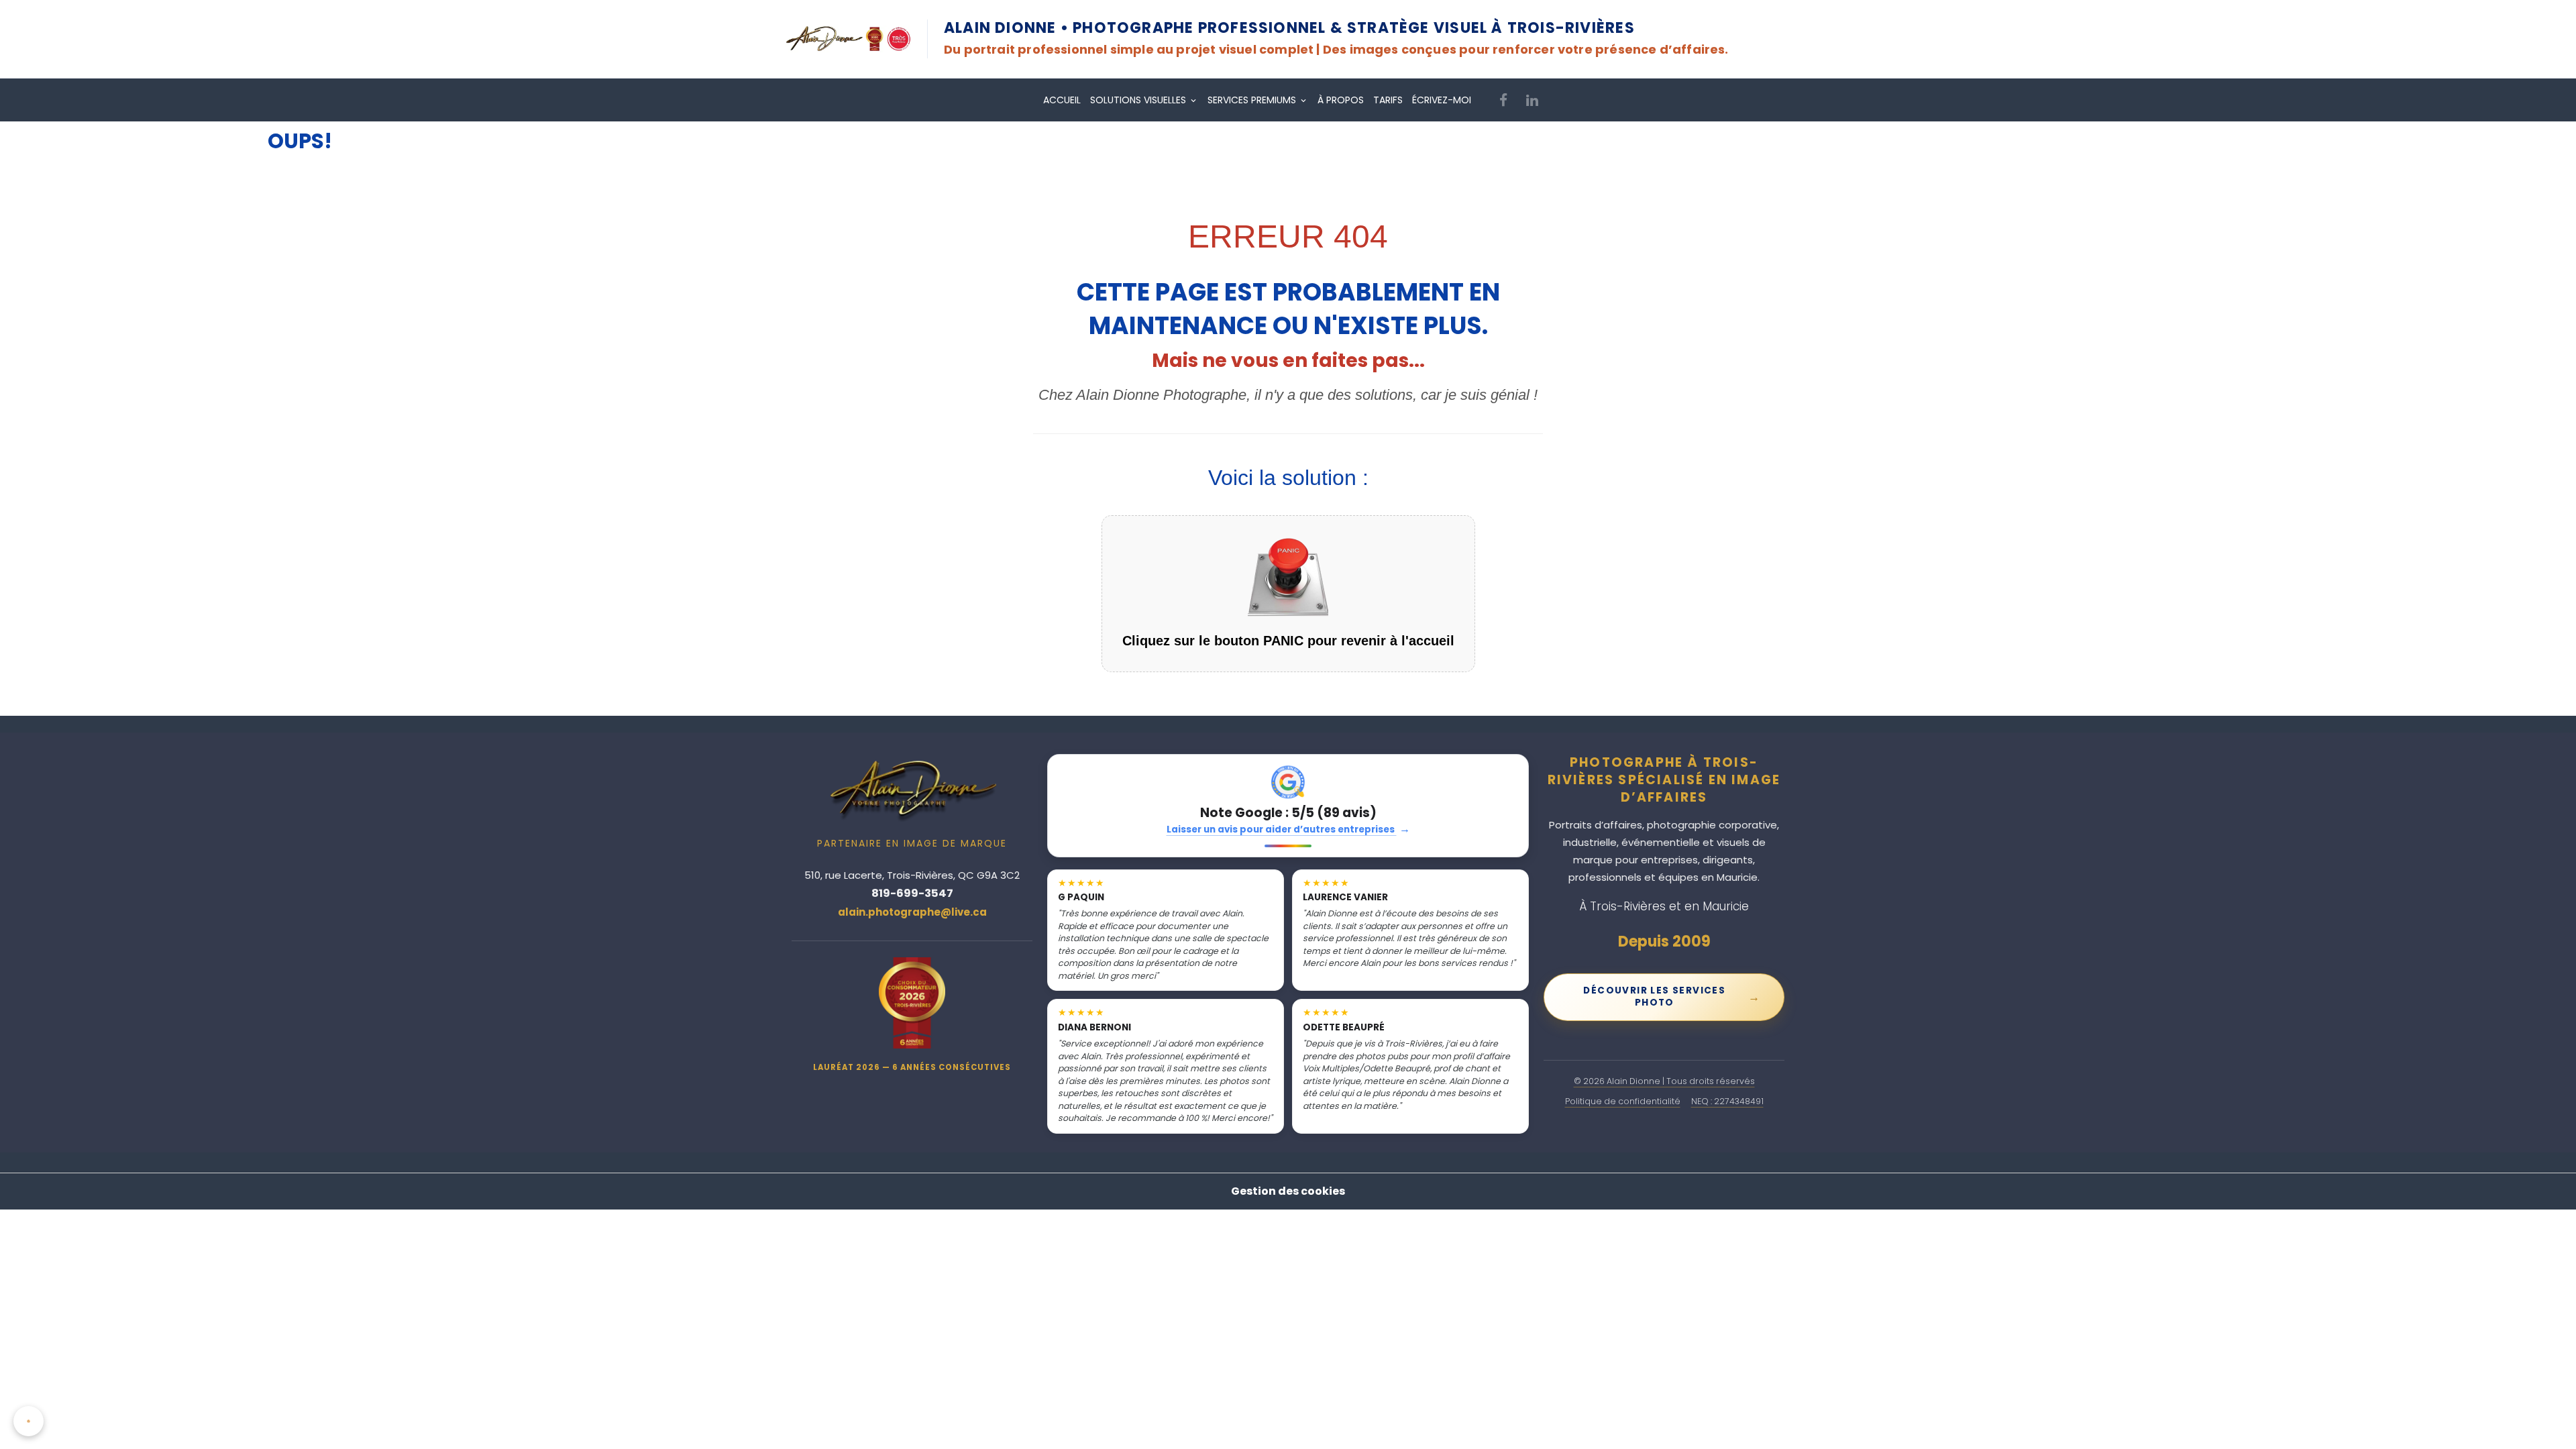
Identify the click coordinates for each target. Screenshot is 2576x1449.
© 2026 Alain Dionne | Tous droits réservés (1664, 1081)
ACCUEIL (1062, 100)
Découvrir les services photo (1672, 997)
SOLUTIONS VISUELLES (1139, 100)
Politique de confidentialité (1623, 1101)
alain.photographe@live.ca (912, 912)
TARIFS (1388, 100)
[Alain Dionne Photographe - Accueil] (848, 39)
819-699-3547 (912, 893)
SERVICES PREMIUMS (1253, 100)
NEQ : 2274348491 (1727, 1101)
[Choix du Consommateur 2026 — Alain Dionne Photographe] (912, 1003)
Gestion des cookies (1288, 1191)
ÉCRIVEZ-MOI (1442, 100)
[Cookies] (29, 1421)
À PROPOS (1341, 100)
